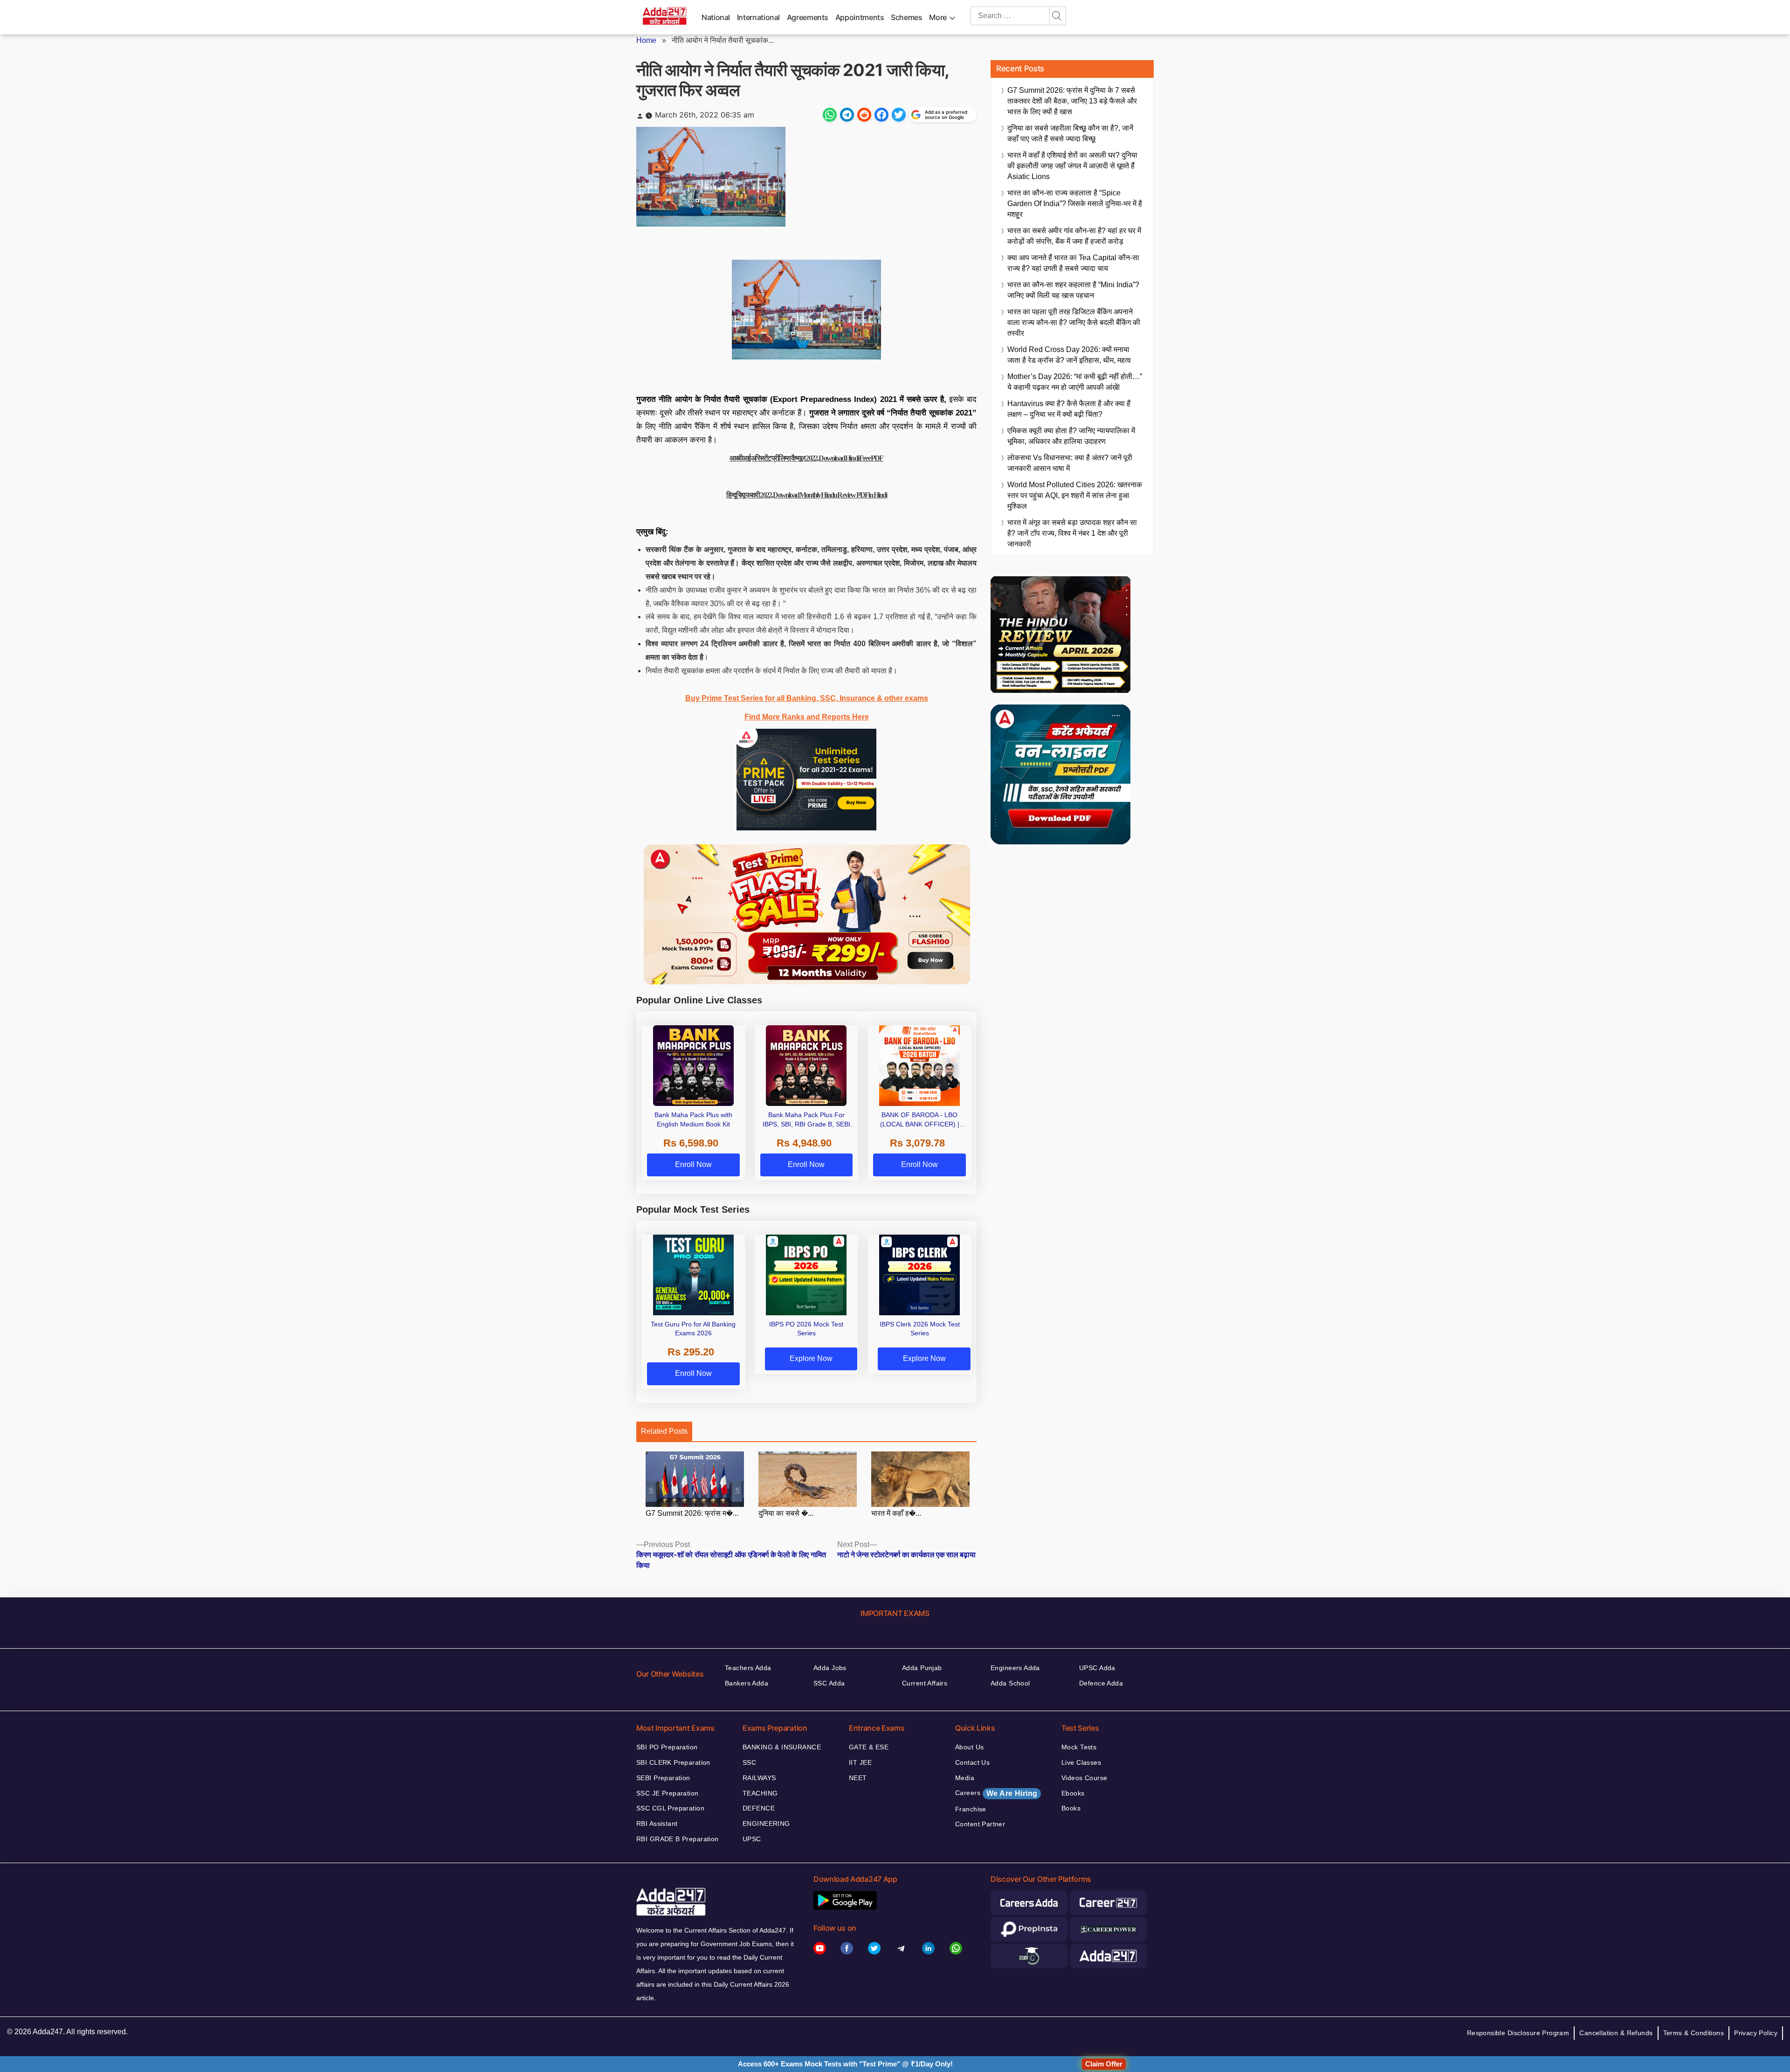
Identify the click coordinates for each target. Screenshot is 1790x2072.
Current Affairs (925, 1683)
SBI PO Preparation (667, 1747)
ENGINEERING (766, 1823)
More (938, 17)
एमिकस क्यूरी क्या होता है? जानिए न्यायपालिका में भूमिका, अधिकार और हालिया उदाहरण (1071, 436)
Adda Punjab (922, 1668)
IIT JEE (860, 1762)
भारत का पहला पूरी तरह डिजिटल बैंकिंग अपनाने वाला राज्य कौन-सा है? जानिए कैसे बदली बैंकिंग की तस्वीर (1074, 322)
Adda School (1010, 1683)
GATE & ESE (869, 1747)
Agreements (808, 17)
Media (965, 1778)
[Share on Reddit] (864, 115)
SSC (749, 1762)
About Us (969, 1747)
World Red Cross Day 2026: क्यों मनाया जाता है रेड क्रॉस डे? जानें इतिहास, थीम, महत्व (1069, 355)
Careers (996, 1793)
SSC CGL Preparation (670, 1808)
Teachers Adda (748, 1668)
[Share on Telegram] (847, 115)
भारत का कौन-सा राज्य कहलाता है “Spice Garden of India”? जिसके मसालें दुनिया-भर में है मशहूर (1075, 204)
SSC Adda (829, 1683)
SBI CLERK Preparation (673, 1762)
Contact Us (972, 1762)
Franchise (971, 1809)
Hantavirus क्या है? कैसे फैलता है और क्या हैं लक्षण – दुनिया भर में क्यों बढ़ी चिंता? (1069, 409)
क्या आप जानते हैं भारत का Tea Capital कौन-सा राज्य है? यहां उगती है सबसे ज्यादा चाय (1073, 263)
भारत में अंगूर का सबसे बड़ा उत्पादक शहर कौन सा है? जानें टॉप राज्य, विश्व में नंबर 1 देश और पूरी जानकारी (1072, 533)
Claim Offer (1104, 2064)
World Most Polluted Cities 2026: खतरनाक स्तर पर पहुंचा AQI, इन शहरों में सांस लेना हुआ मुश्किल (1075, 495)
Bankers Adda (747, 1683)
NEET (858, 1778)
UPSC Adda (1097, 1668)
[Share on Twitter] (899, 115)
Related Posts (664, 1431)
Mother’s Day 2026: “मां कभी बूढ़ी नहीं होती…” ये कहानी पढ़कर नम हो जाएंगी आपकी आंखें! (1075, 382)
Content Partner (980, 1824)
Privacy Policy (1756, 2033)
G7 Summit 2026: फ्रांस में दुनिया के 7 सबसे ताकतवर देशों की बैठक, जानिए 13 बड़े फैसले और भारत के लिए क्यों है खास (1072, 101)
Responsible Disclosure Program (1518, 2033)
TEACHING (760, 1793)
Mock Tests (1079, 1747)
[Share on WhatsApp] (830, 115)
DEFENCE (759, 1808)
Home (646, 40)
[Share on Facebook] (881, 115)
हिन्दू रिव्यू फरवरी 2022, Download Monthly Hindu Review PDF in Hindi (806, 495)
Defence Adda (1101, 1683)
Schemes (906, 17)
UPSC (752, 1839)
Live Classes (1081, 1762)
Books (1071, 1808)
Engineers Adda (1015, 1668)
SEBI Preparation (663, 1778)
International (758, 17)
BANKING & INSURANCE (782, 1747)
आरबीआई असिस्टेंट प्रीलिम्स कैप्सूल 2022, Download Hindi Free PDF (807, 458)
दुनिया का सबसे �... (786, 1513)
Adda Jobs (830, 1668)
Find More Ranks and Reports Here (807, 717)
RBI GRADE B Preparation (678, 1839)
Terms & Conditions (1694, 2033)
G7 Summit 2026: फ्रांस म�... (692, 1513)
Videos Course (1084, 1778)
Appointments (860, 17)
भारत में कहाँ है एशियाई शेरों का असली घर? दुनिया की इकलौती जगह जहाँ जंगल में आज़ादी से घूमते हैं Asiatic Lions (1072, 166)
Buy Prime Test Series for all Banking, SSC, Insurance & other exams (807, 698)
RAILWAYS (759, 1778)
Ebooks (1073, 1793)
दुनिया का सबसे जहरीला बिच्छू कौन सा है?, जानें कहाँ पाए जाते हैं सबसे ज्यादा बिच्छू (1070, 133)
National (716, 17)
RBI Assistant (657, 1823)
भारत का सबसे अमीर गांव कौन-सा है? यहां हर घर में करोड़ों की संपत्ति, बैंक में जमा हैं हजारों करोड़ (1074, 236)
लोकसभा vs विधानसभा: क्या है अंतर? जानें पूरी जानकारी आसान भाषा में (1070, 463)
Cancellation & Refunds (1616, 2033)
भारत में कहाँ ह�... (896, 1513)
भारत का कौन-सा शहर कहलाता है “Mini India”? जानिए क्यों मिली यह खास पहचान (1073, 290)
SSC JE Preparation (668, 1793)
